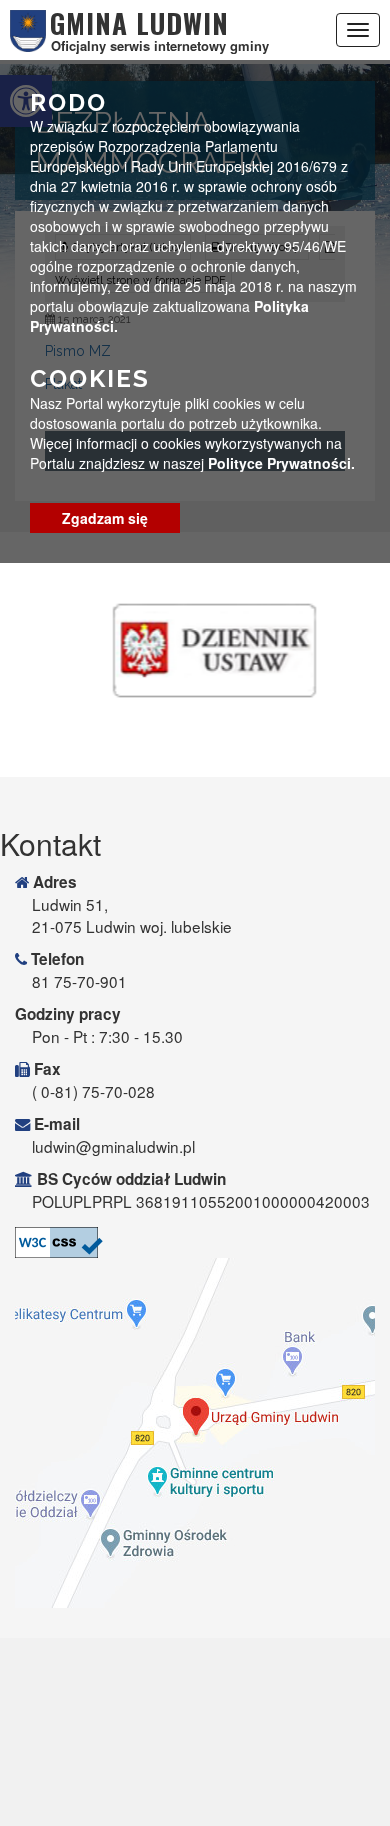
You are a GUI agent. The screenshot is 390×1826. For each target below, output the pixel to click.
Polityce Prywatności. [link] (281, 463)
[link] (195, 1242)
